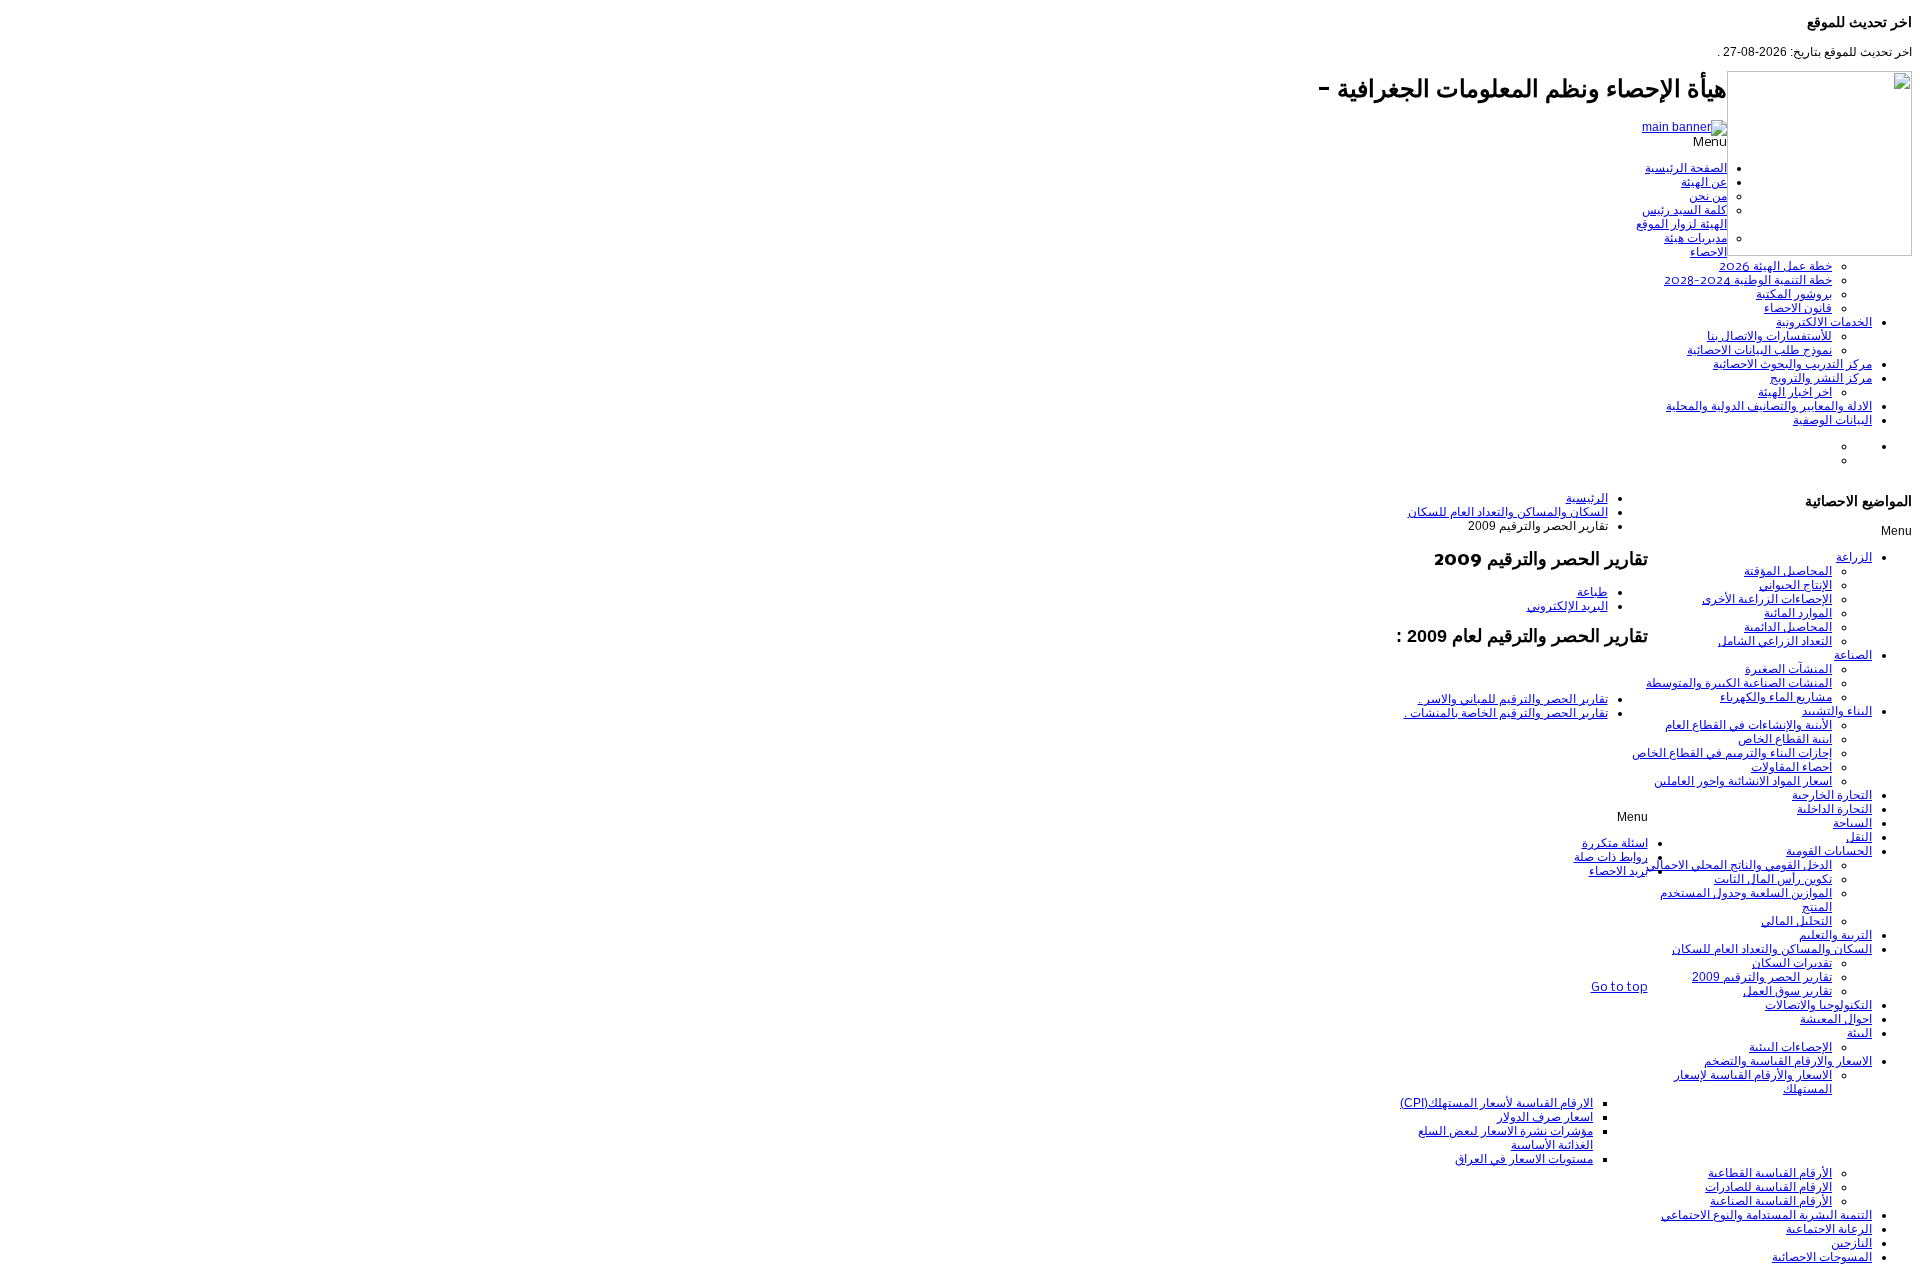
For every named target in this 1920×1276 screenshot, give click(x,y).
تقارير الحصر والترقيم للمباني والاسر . (1513, 699)
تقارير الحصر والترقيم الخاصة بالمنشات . (1506, 713)
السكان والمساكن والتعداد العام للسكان (1508, 512)
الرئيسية (1587, 498)
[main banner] (1684, 127)
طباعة (1592, 592)
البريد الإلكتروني (1567, 606)
